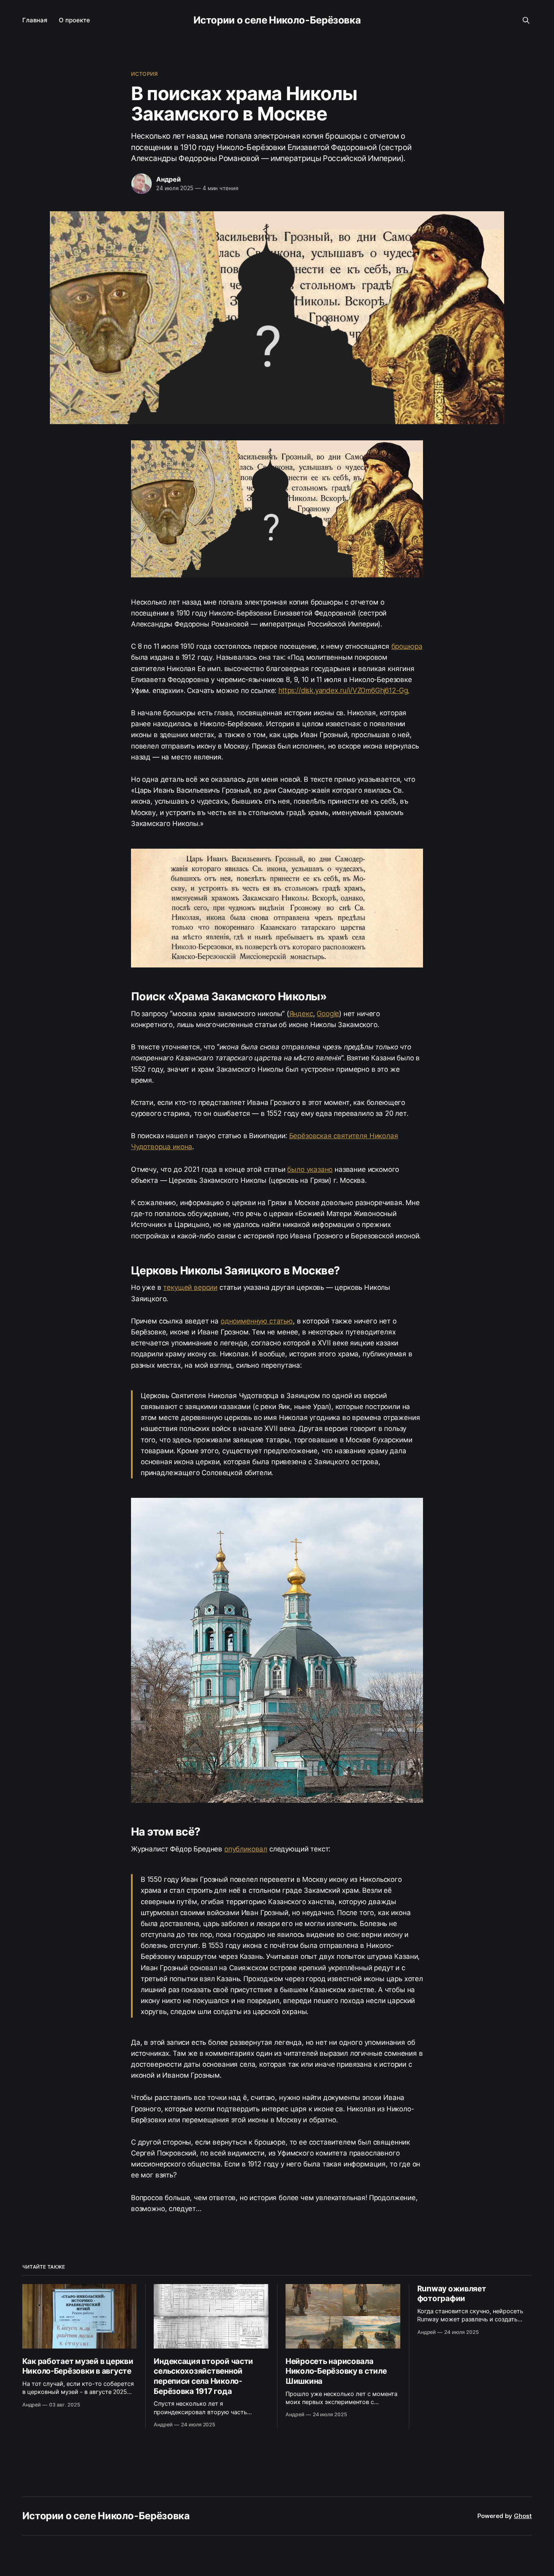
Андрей (169, 179)
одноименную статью (257, 1321)
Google (328, 1014)
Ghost (523, 2516)
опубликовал (246, 1849)
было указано (310, 1169)
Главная (35, 20)
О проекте (74, 20)
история (144, 74)
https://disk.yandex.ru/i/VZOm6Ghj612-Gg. (344, 691)
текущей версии (190, 1287)
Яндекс (301, 1014)
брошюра (407, 646)
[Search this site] (526, 20)
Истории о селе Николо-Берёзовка (277, 20)
